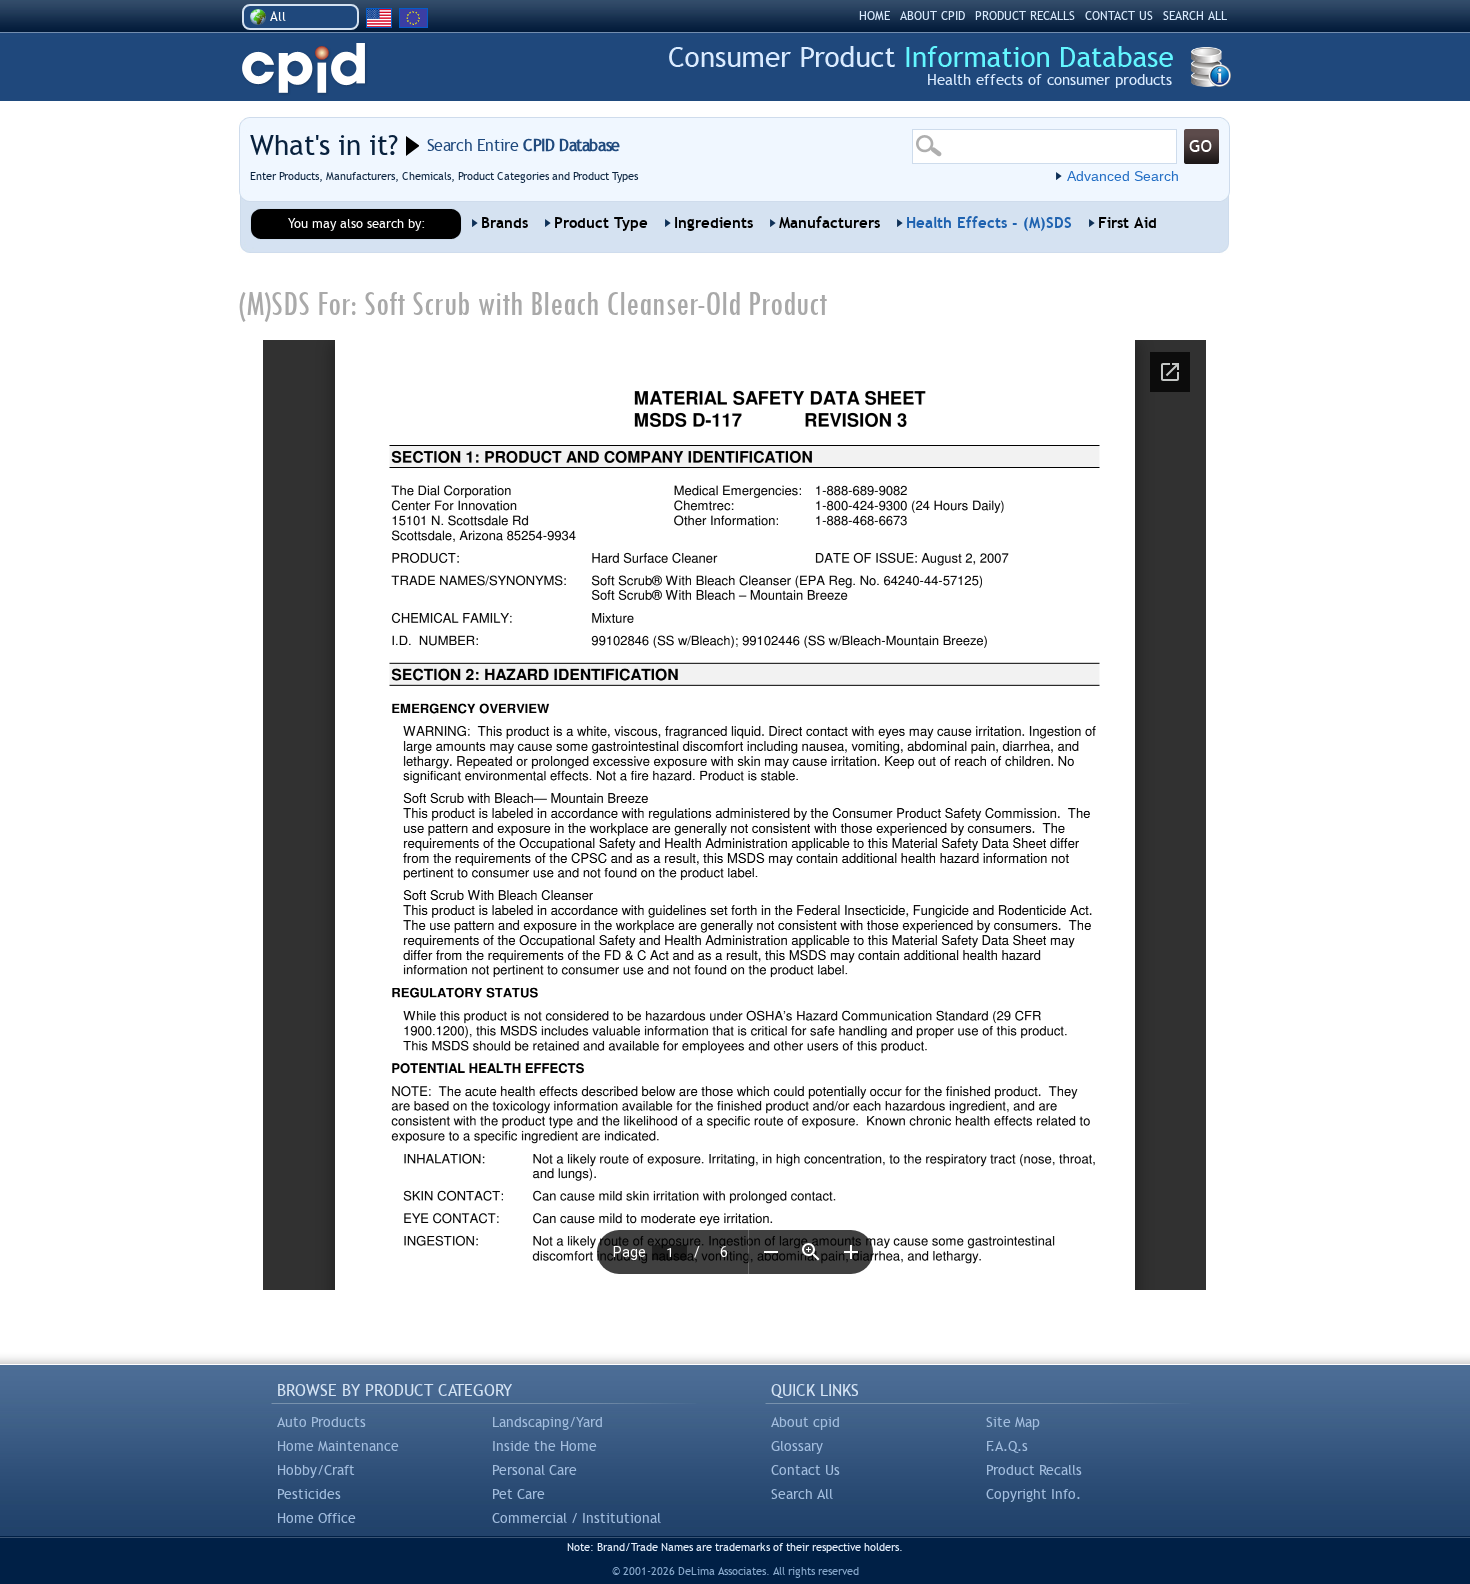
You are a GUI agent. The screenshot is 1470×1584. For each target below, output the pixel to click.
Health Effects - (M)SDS (989, 223)
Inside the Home (544, 1446)
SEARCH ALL (1195, 16)
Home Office (316, 1518)
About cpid (805, 1422)
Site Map (1013, 1422)
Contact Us (805, 1470)
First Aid (1127, 223)
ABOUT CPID (932, 16)
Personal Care (534, 1470)
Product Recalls (1034, 1470)
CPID (303, 68)
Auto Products (321, 1422)
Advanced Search (1123, 176)
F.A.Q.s (1007, 1446)
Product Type (601, 223)
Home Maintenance (338, 1446)
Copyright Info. (1033, 1494)
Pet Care (518, 1494)
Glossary (797, 1446)
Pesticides (309, 1494)
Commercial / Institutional (576, 1518)
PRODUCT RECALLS (1025, 16)
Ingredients (713, 223)
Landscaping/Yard (547, 1422)
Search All (802, 1494)
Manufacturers (829, 223)
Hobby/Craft (316, 1470)
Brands (504, 223)
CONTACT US (1119, 16)
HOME (874, 16)
